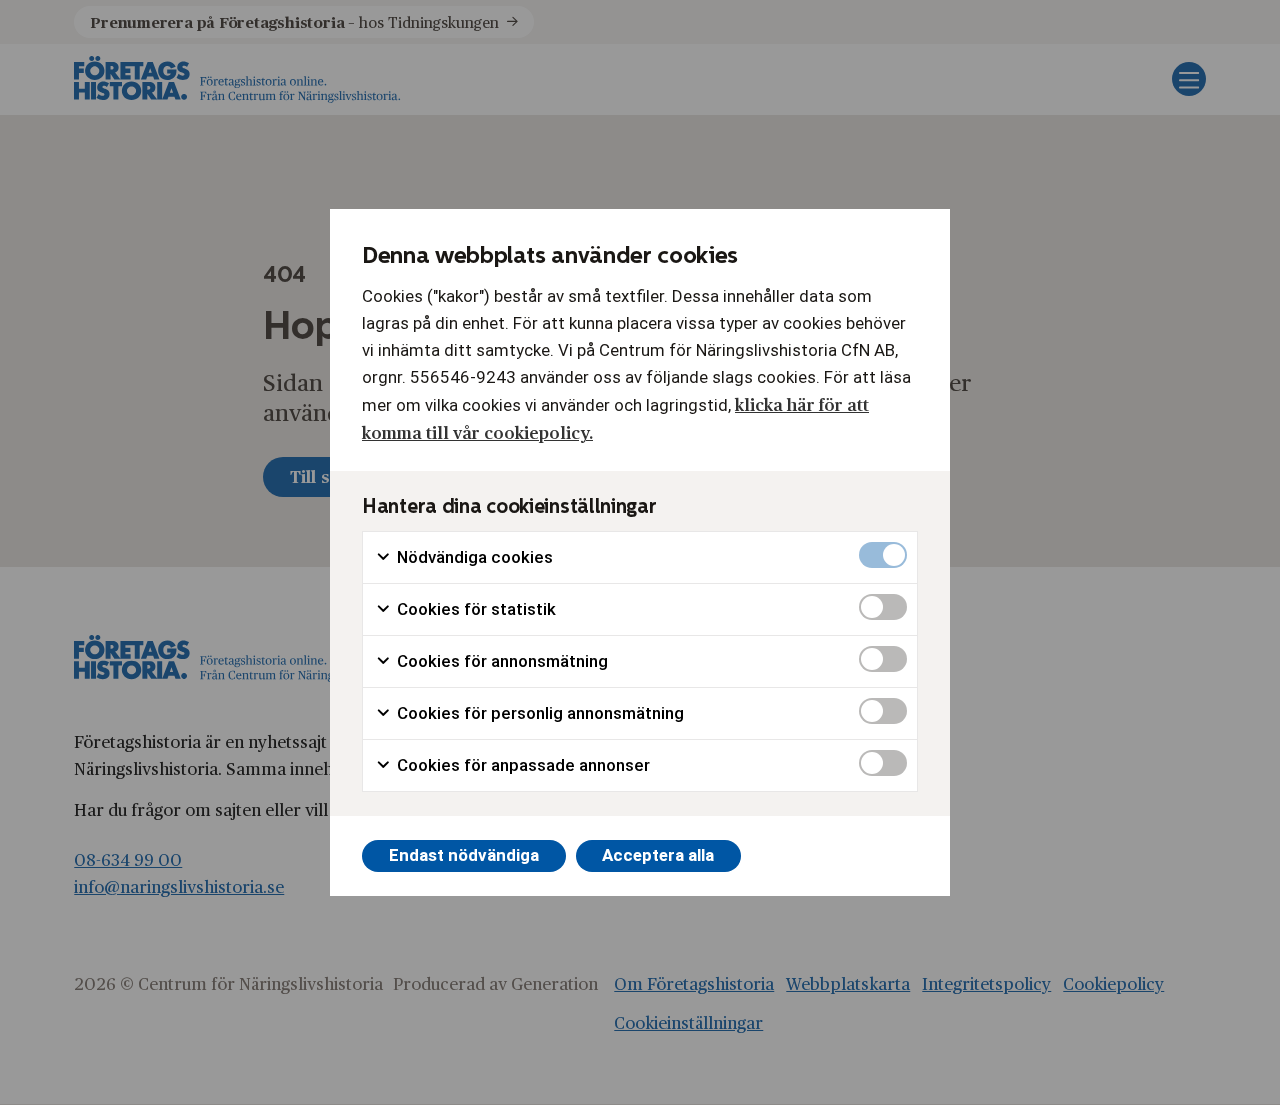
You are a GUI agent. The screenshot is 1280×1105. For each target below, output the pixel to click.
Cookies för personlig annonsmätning (538, 713)
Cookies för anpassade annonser (521, 765)
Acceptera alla (658, 855)
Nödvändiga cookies (473, 557)
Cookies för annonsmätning (500, 661)
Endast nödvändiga (464, 855)
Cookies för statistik (474, 609)
